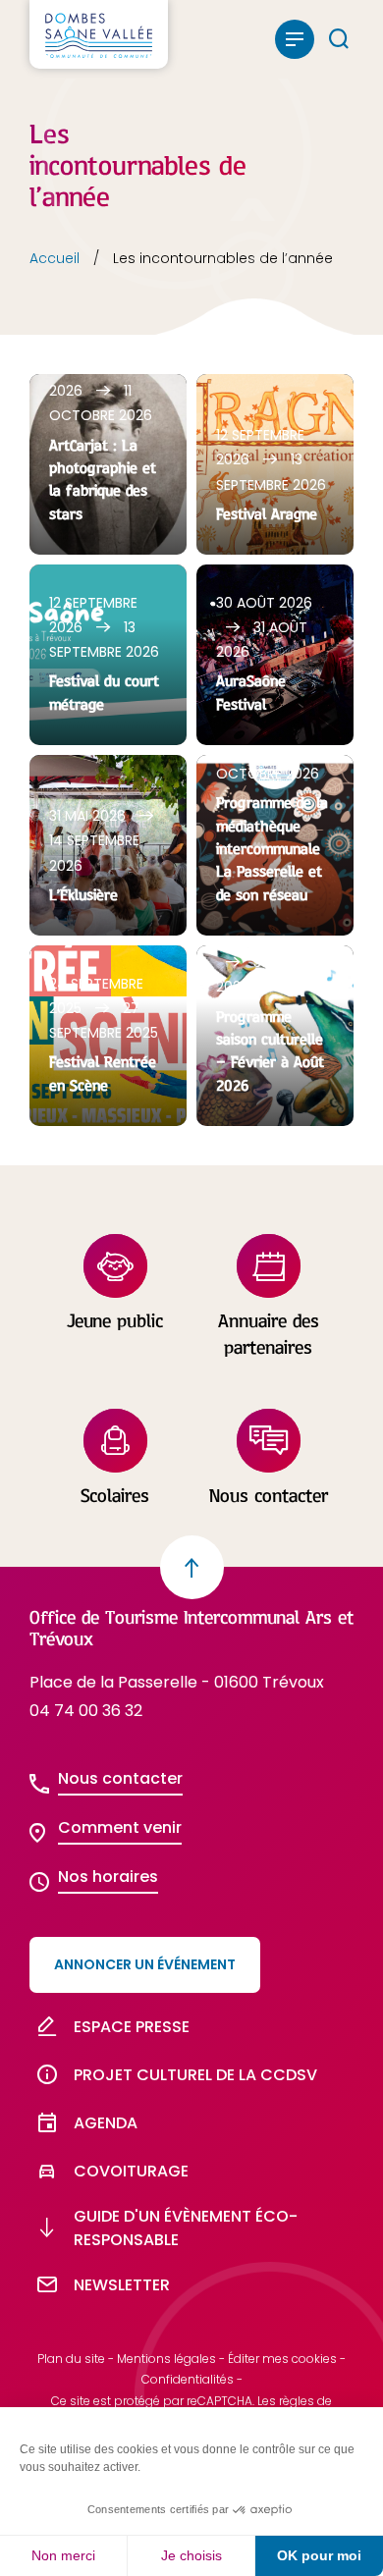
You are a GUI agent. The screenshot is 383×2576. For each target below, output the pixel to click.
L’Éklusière (83, 894)
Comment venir (120, 1827)
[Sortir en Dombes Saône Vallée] (99, 34)
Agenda (106, 2123)
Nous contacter (120, 1778)
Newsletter (122, 2285)
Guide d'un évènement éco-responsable (186, 2227)
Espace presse (132, 2027)
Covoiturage (131, 2171)
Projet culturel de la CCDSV (195, 2075)
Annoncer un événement (145, 1964)
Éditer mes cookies (282, 2359)
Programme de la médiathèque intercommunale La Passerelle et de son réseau (272, 848)
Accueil (55, 258)
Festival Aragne (267, 513)
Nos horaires (108, 1877)
